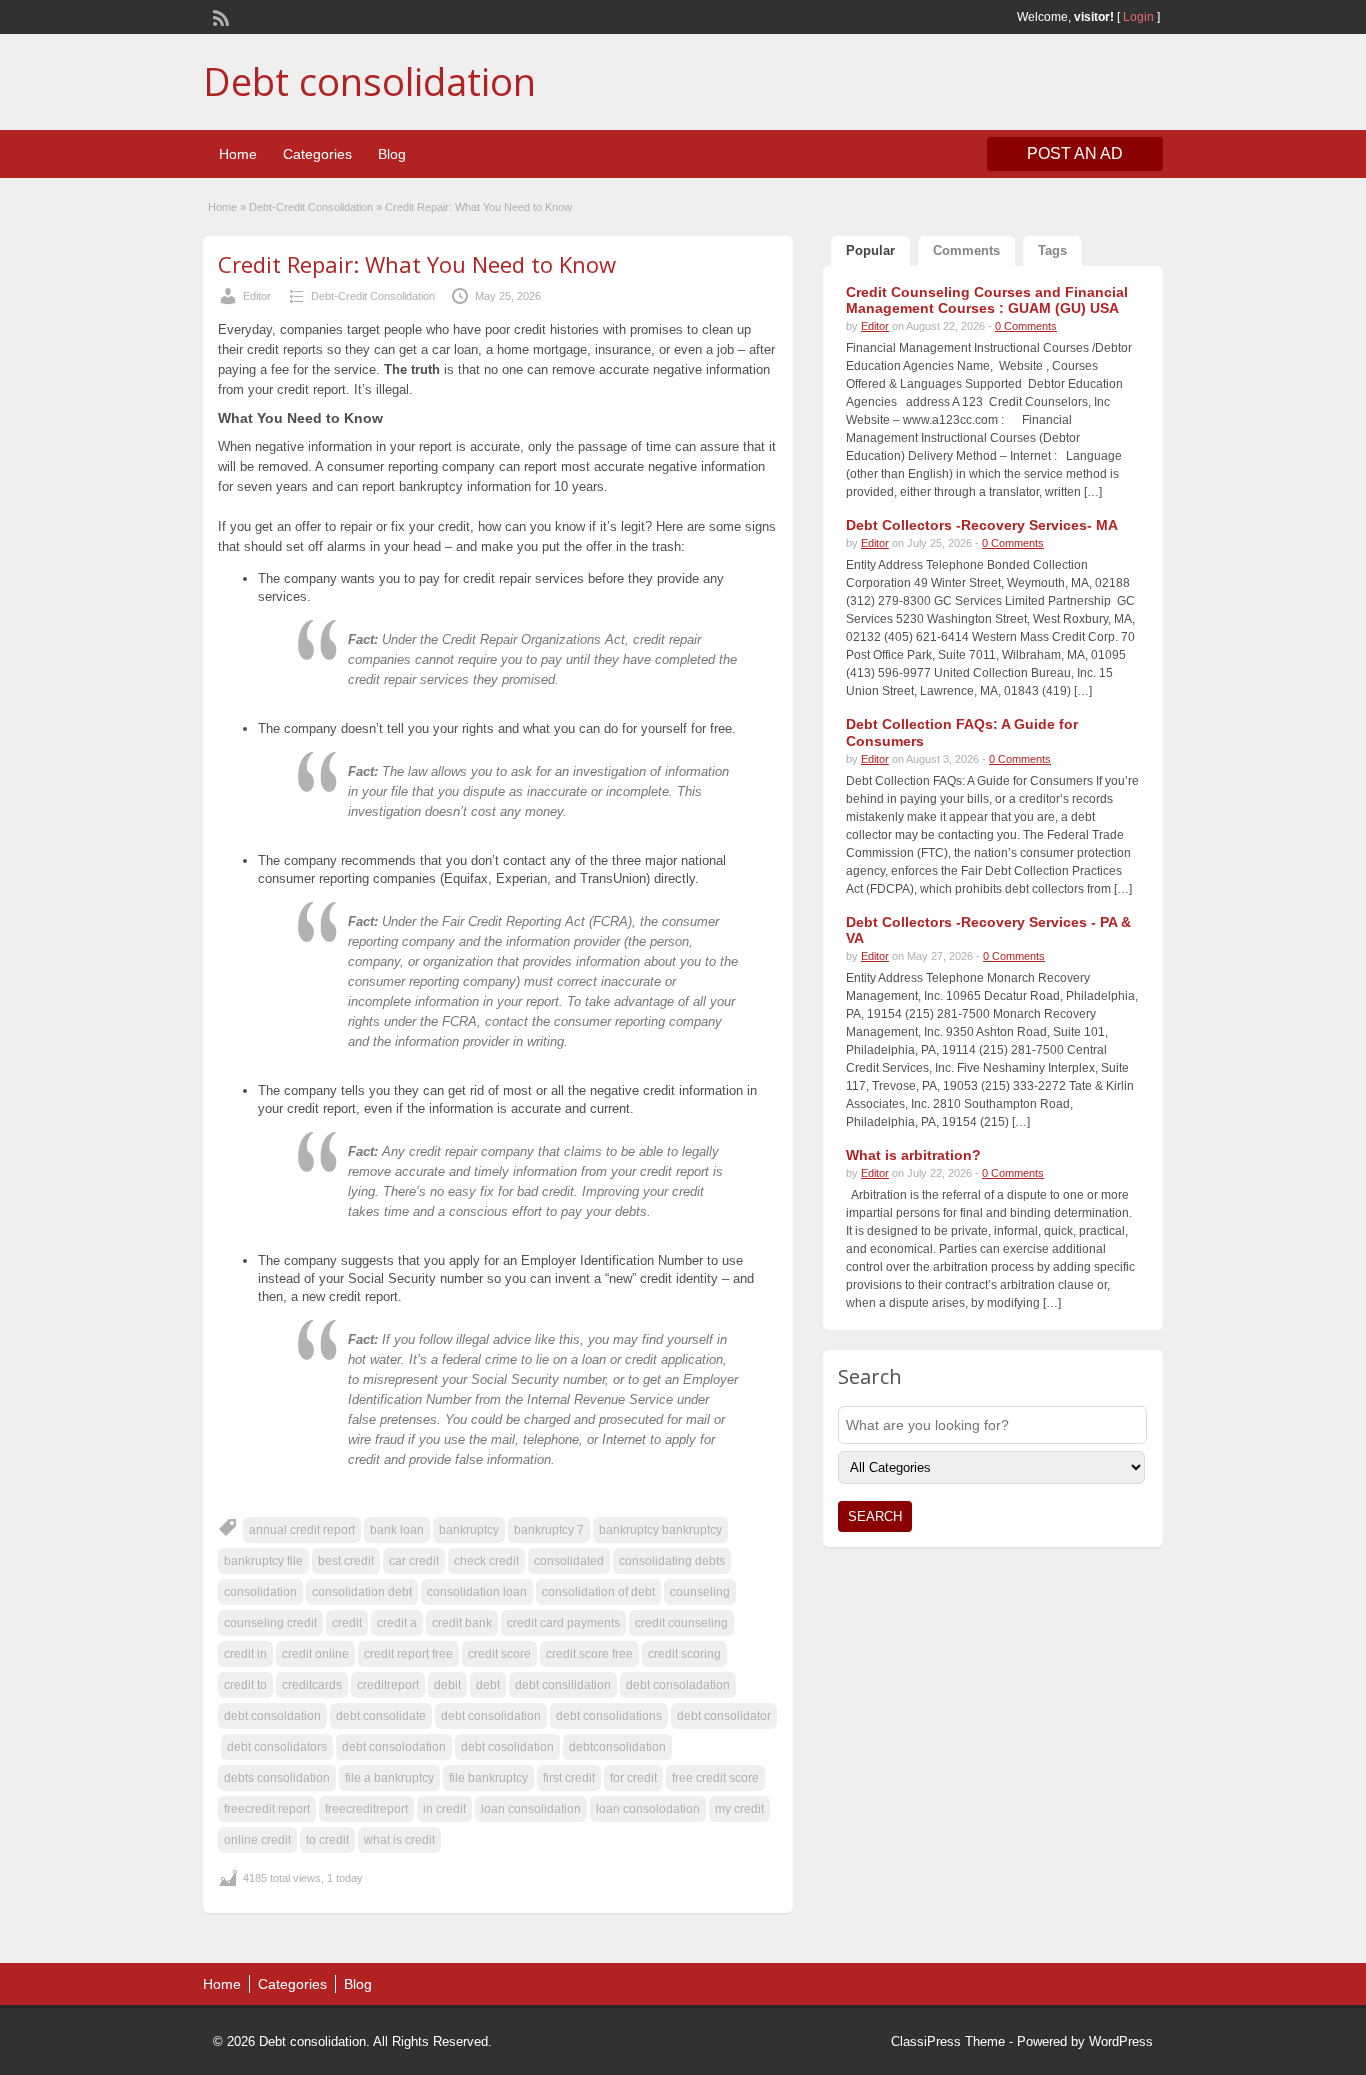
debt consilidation (563, 1685)
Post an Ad (1075, 153)
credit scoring (684, 1654)
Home (238, 154)
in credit (444, 1809)
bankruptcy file (263, 1561)
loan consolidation (531, 1809)
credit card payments (563, 1623)
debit (447, 1685)
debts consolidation (277, 1778)
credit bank (462, 1623)
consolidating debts (672, 1561)
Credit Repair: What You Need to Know (417, 264)
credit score (499, 1654)
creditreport (388, 1685)
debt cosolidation (507, 1747)
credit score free (589, 1654)
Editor (257, 296)
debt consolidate (381, 1716)
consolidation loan (477, 1592)
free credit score (715, 1778)
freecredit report (267, 1809)
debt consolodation (394, 1747)
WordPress (1121, 2041)
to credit (327, 1840)
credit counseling (681, 1623)
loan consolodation (648, 1809)
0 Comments (1026, 326)
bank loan (397, 1530)
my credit (739, 1809)
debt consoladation (678, 1685)
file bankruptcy (488, 1778)
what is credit (399, 1840)
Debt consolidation (369, 81)
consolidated (569, 1561)
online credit (257, 1840)
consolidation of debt (598, 1592)
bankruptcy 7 (549, 1530)
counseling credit (270, 1623)
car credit (414, 1561)
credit (347, 1623)
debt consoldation (272, 1716)
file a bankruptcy (389, 1778)
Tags (1052, 250)
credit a (397, 1623)
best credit (346, 1561)
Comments (966, 250)
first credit (569, 1778)
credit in (245, 1654)
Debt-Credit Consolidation (311, 207)
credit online (315, 1654)
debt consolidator (724, 1716)
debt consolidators (277, 1747)
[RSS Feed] (219, 16)
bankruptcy (469, 1530)
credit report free (408, 1654)
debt (488, 1685)
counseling (700, 1592)
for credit (633, 1778)
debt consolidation (491, 1716)
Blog (392, 154)
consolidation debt (362, 1592)
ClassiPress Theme (948, 2041)
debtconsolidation (617, 1747)
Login (1138, 17)
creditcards (312, 1685)
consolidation (260, 1592)
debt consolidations (609, 1716)
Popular (870, 250)
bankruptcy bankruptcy (660, 1530)
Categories (317, 154)
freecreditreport (366, 1809)
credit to (245, 1685)
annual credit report (302, 1530)
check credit (486, 1561)
